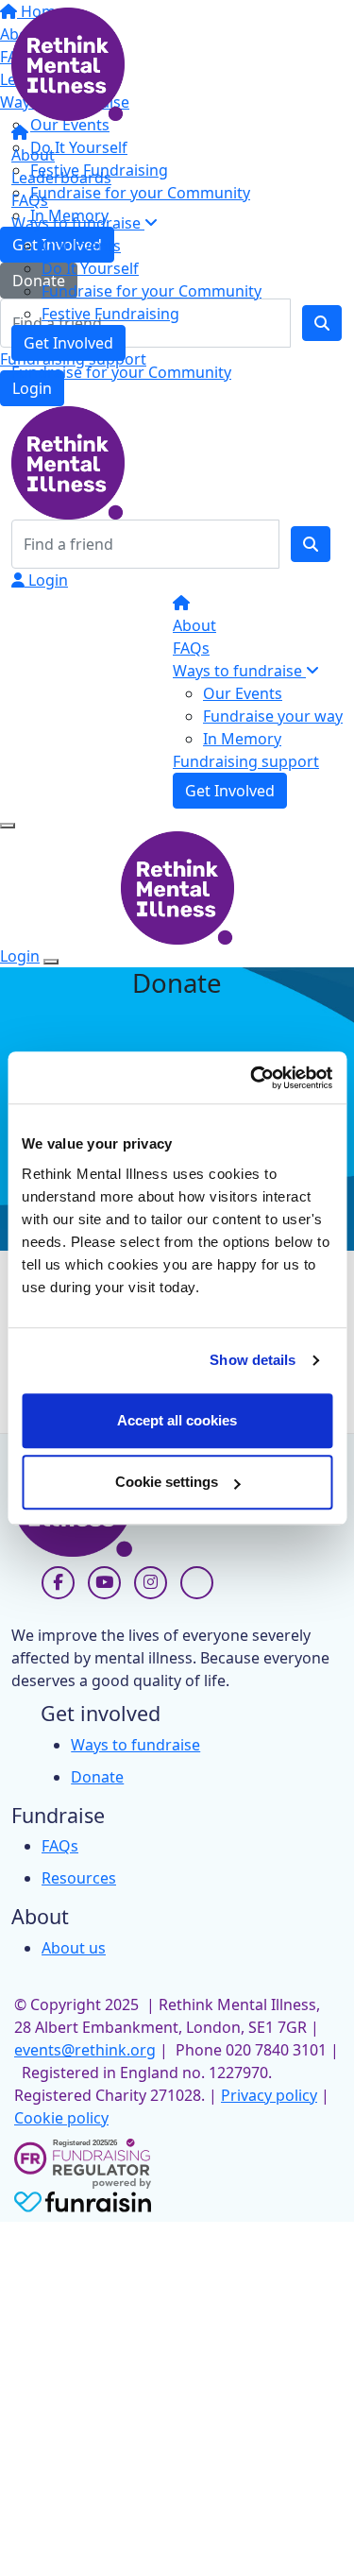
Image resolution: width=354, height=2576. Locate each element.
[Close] (51, 962)
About (33, 155)
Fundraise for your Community (152, 291)
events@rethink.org (85, 2050)
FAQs (30, 200)
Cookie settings (167, 1482)
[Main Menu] (8, 826)
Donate (97, 1777)
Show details (253, 1360)
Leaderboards (61, 178)
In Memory (242, 739)
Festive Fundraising (110, 314)
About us (74, 1948)
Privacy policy (269, 2095)
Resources (79, 1878)
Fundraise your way (273, 716)
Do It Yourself (90, 268)
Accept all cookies (177, 1420)
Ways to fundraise (78, 223)
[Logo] (68, 62)
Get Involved (68, 343)
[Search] (311, 544)
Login (46, 580)
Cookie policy (61, 2118)
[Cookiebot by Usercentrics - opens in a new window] (252, 1078)
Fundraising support (246, 761)
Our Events (81, 246)
